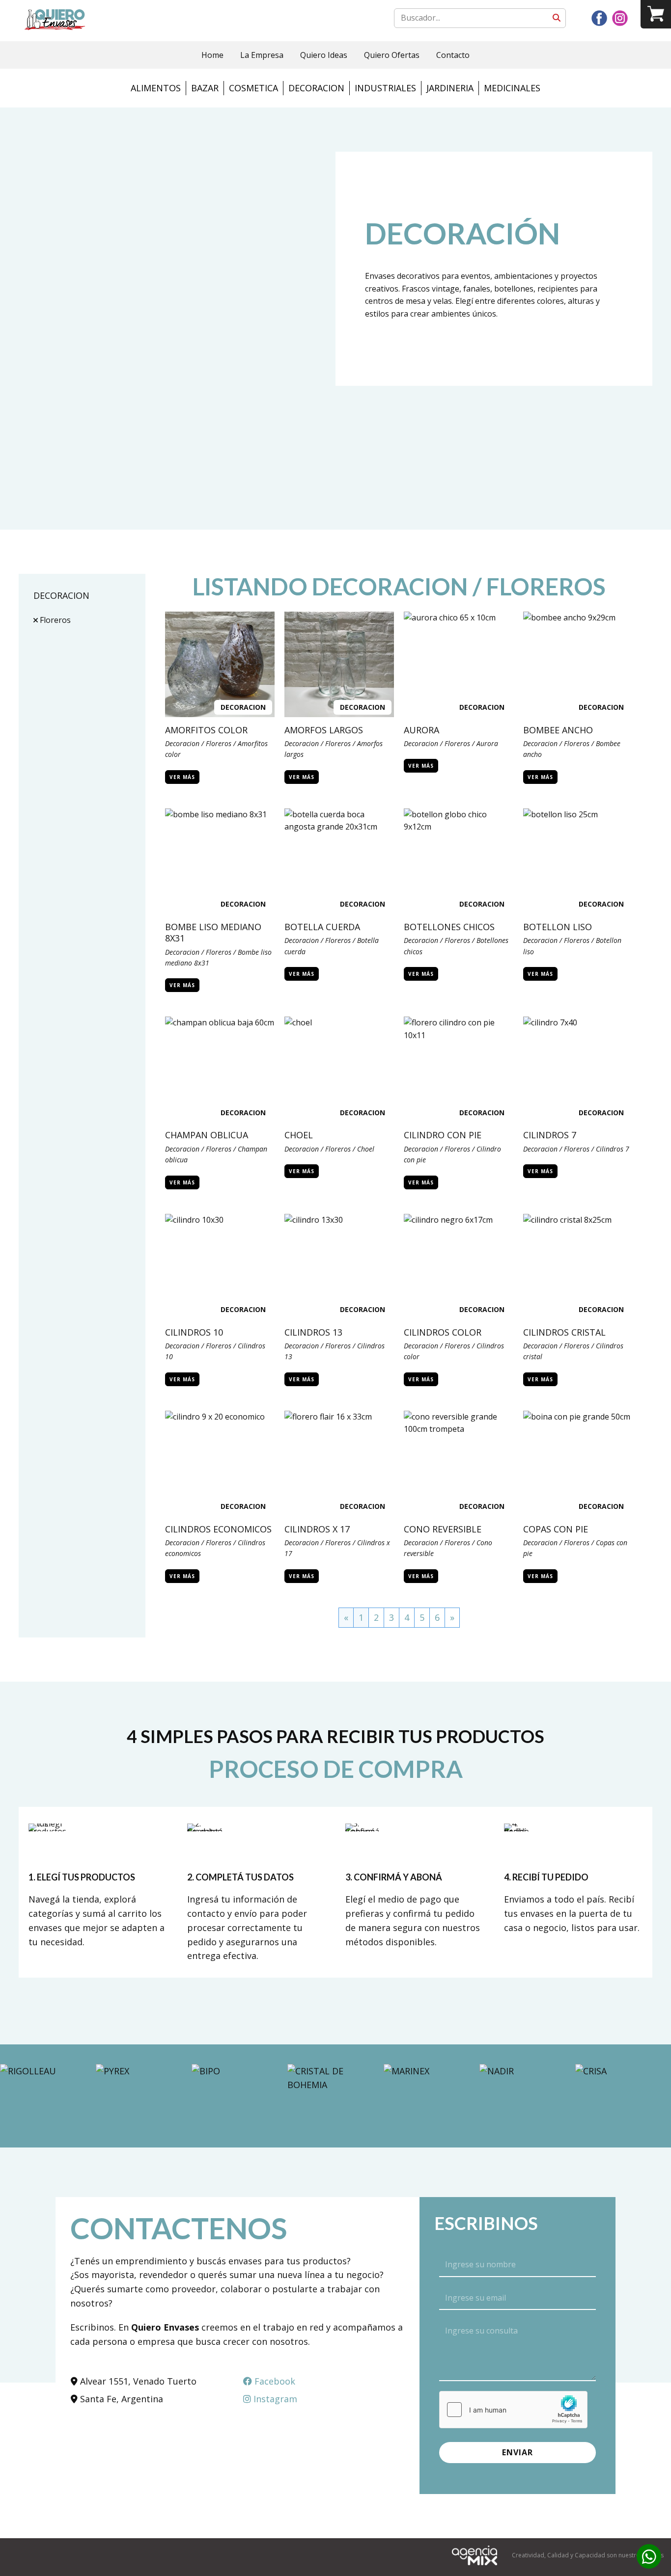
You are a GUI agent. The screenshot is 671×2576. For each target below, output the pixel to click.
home (212, 55)
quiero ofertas (392, 55)
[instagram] (620, 18)
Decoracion (243, 707)
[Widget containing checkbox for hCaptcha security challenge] (513, 2410)
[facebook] (599, 18)
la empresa (262, 55)
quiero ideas (324, 55)
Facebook (274, 2381)
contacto (453, 55)
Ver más (182, 777)
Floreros (54, 620)
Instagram (274, 2399)
